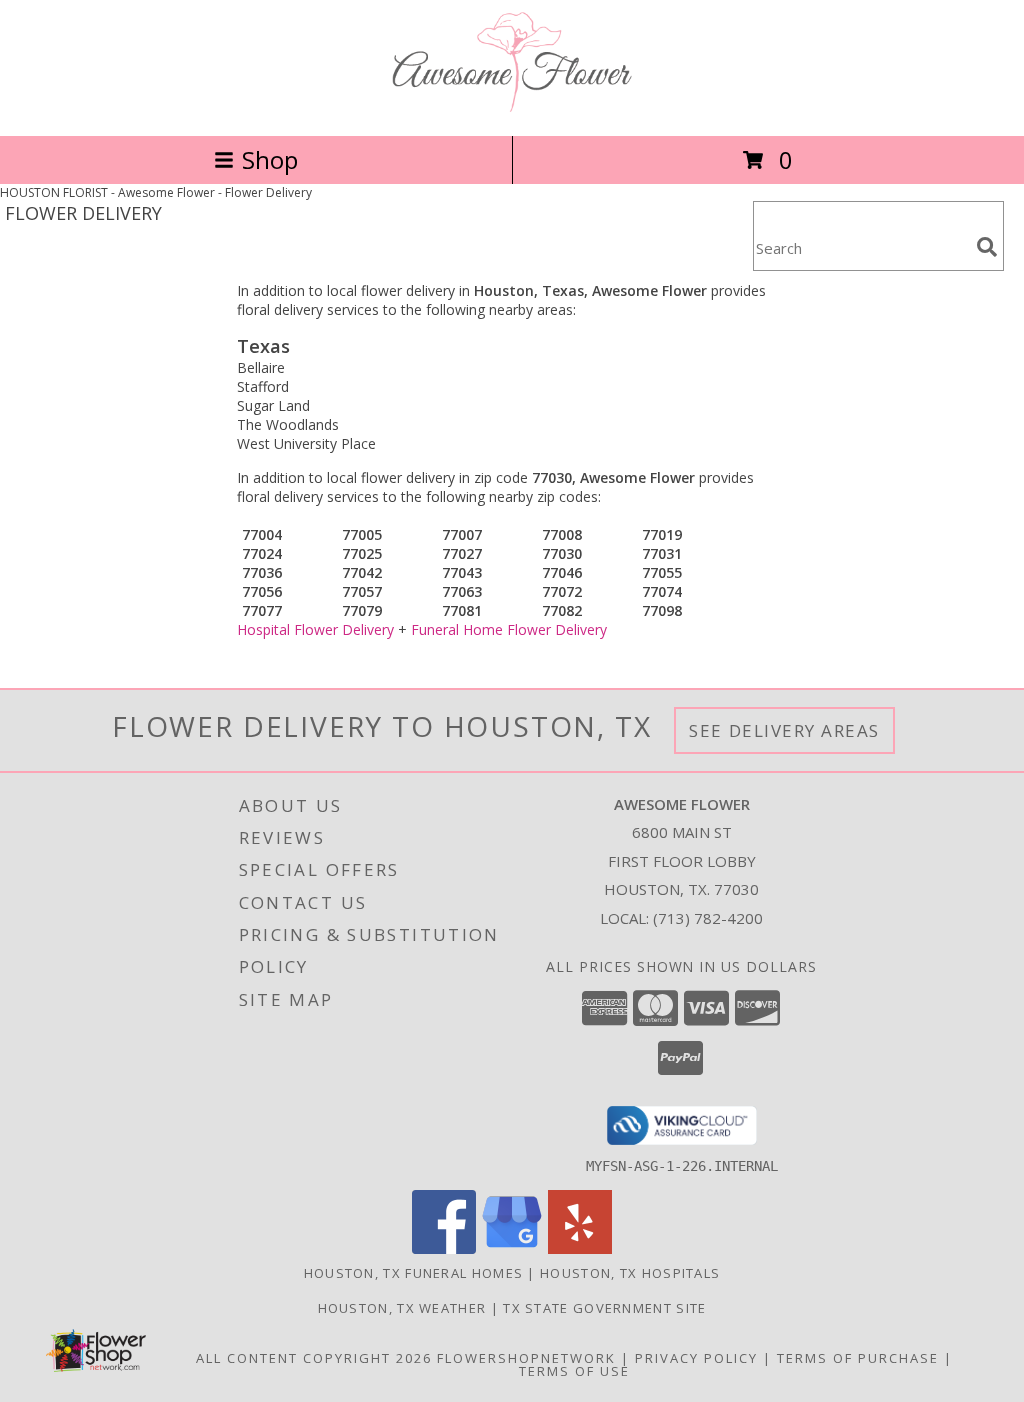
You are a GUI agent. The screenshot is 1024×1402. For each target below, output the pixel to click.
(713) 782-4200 (708, 918)
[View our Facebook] (444, 1248)
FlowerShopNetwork (526, 1358)
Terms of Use (574, 1371)
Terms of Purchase (858, 1358)
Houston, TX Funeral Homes (414, 1273)
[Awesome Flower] (512, 106)
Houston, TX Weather (402, 1308)
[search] (987, 247)
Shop (270, 159)
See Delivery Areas (784, 730)
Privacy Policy (696, 1358)
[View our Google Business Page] (512, 1248)
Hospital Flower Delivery (315, 629)
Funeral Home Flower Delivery (509, 629)
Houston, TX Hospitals (630, 1273)
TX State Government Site (604, 1308)
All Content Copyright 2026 (314, 1358)
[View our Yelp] (580, 1248)
